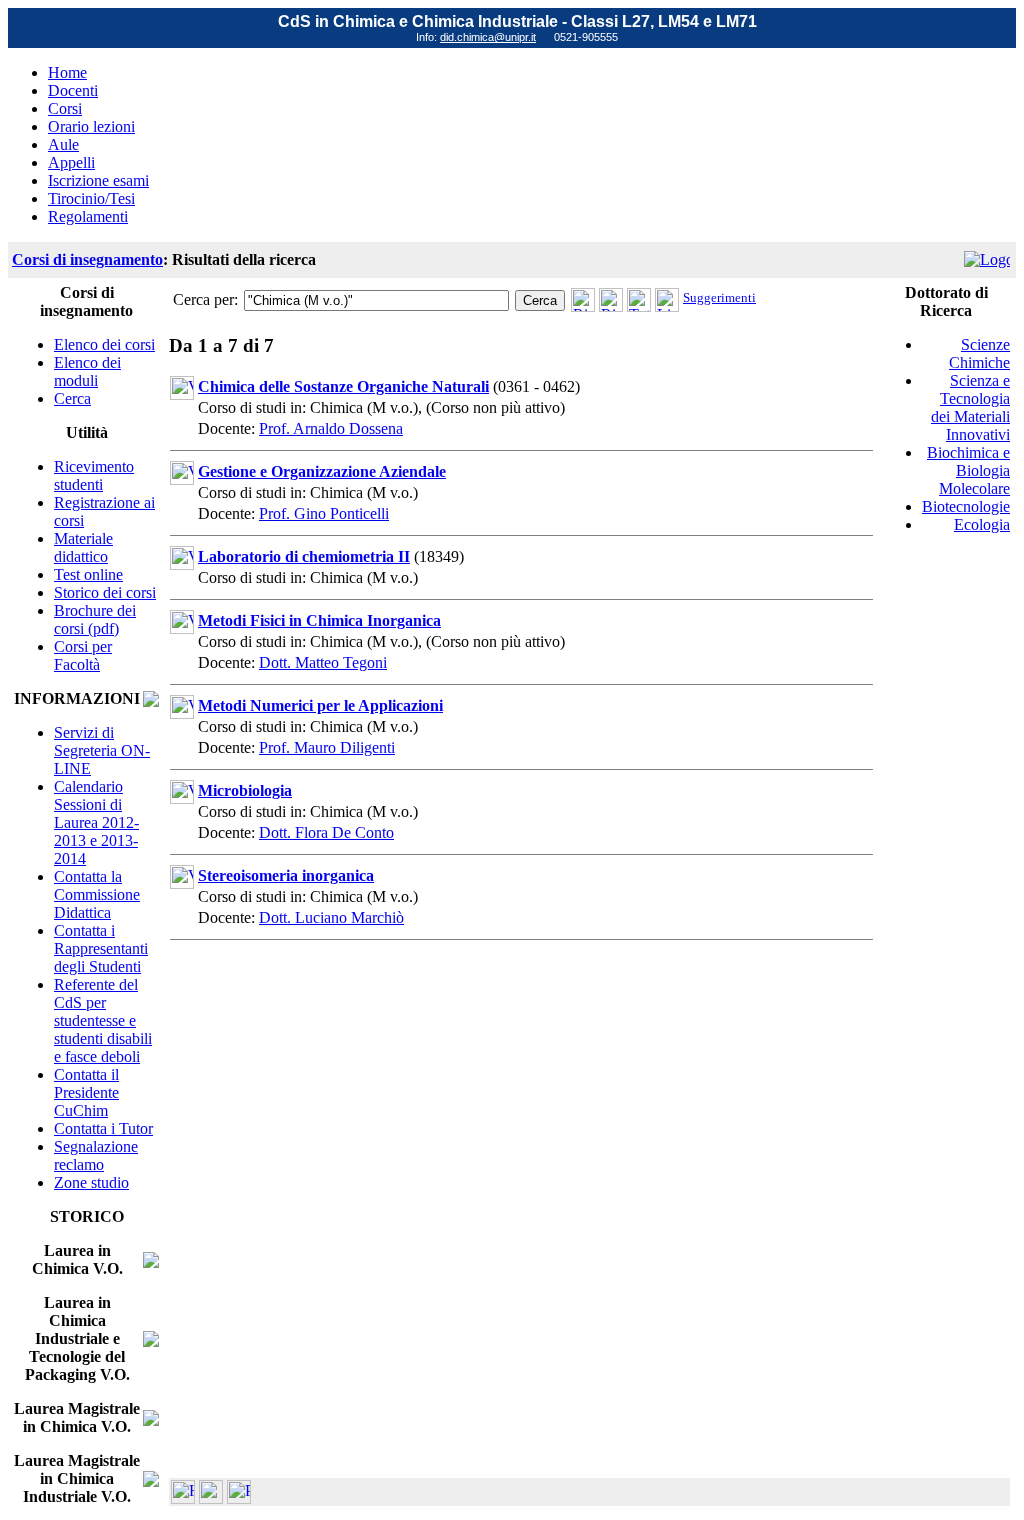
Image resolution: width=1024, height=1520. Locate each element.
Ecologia (982, 524)
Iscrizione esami (98, 180)
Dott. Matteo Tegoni (323, 662)
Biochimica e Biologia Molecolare (968, 470)
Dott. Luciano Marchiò (331, 917)
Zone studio (91, 1182)
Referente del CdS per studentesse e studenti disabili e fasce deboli (103, 1020)
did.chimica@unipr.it (488, 37)
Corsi (65, 108)
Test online (88, 574)
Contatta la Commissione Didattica (97, 894)
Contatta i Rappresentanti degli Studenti (101, 948)
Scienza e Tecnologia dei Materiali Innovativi (970, 407)
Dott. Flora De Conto (326, 832)
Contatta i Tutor (103, 1128)
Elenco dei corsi (104, 344)
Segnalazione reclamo (96, 1155)
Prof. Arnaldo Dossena (331, 428)
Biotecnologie (966, 506)
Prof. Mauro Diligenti (327, 747)
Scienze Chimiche (979, 353)
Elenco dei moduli (87, 371)
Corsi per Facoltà (83, 655)
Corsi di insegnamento (87, 259)
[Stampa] (239, 1498)
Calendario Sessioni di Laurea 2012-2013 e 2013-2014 (96, 822)
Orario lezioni (91, 126)
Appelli (71, 162)
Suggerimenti (719, 297)
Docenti (73, 90)
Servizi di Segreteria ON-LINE (102, 750)
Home (67, 72)
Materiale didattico (83, 547)
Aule (63, 144)
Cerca (72, 398)
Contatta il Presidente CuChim (86, 1092)
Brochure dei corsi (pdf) (95, 619)
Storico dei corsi (105, 592)
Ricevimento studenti (94, 475)
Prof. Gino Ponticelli (324, 513)
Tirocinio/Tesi (91, 198)
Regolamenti (88, 216)
